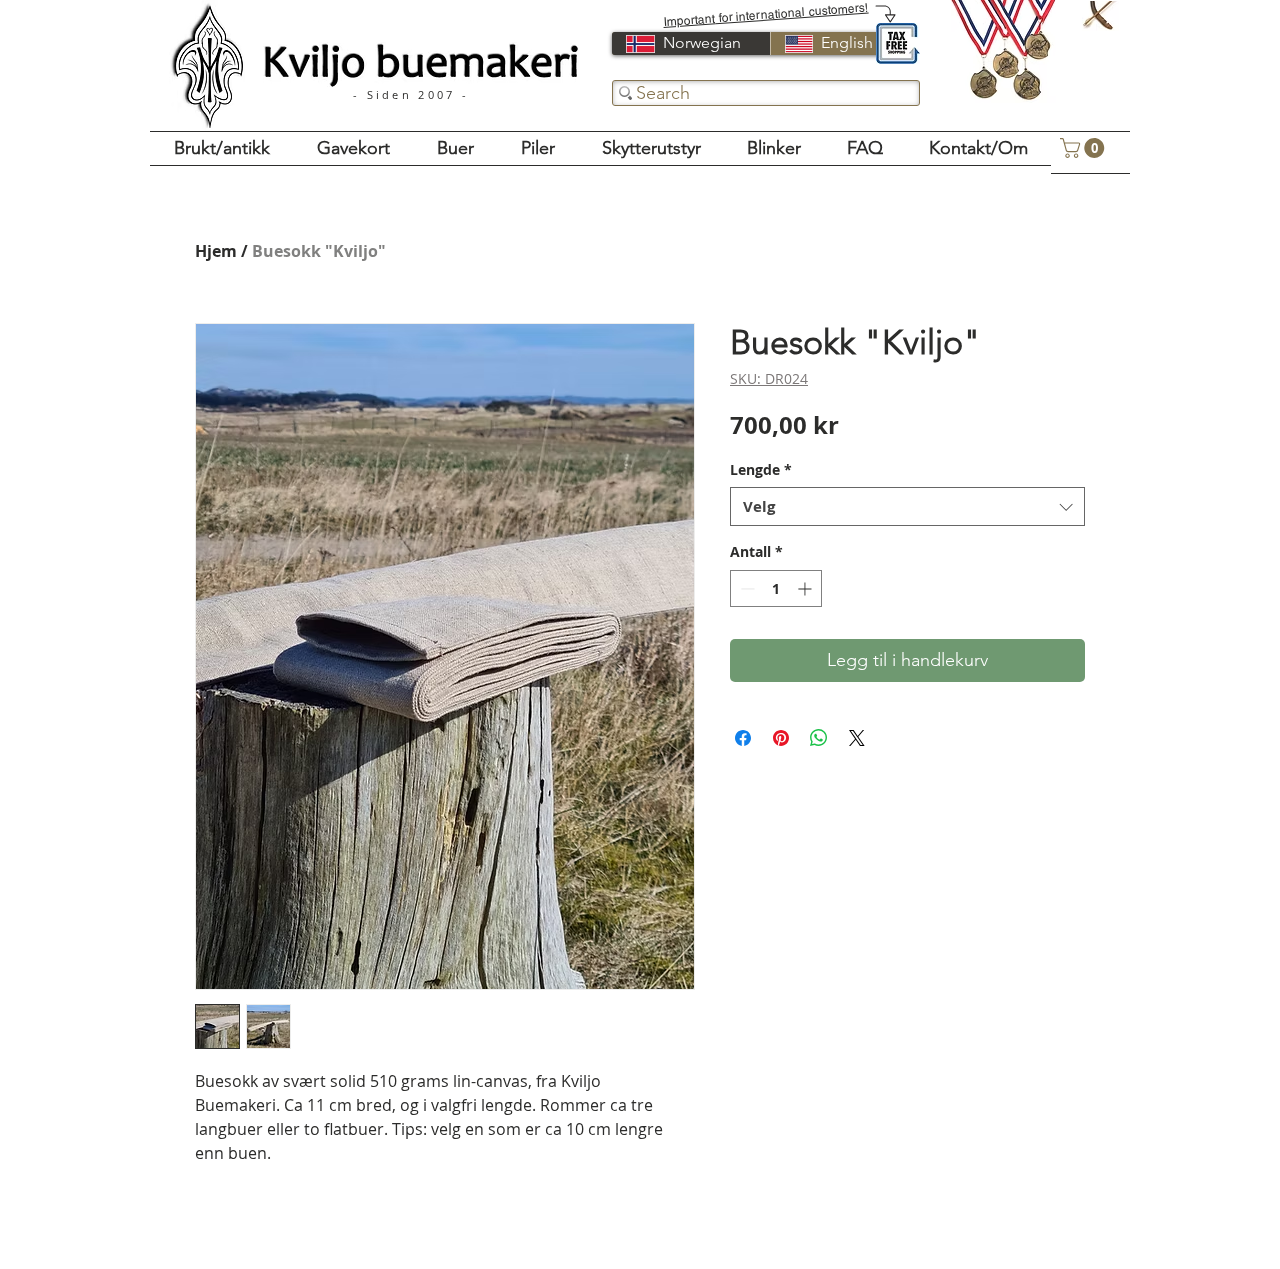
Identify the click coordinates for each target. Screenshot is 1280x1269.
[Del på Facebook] (743, 738)
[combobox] (907, 506)
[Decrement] (745, 588)
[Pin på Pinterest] (781, 738)
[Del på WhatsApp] (819, 738)
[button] (1084, 148)
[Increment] (806, 588)
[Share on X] (857, 738)
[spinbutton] (776, 588)
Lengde (761, 469)
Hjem (216, 251)
